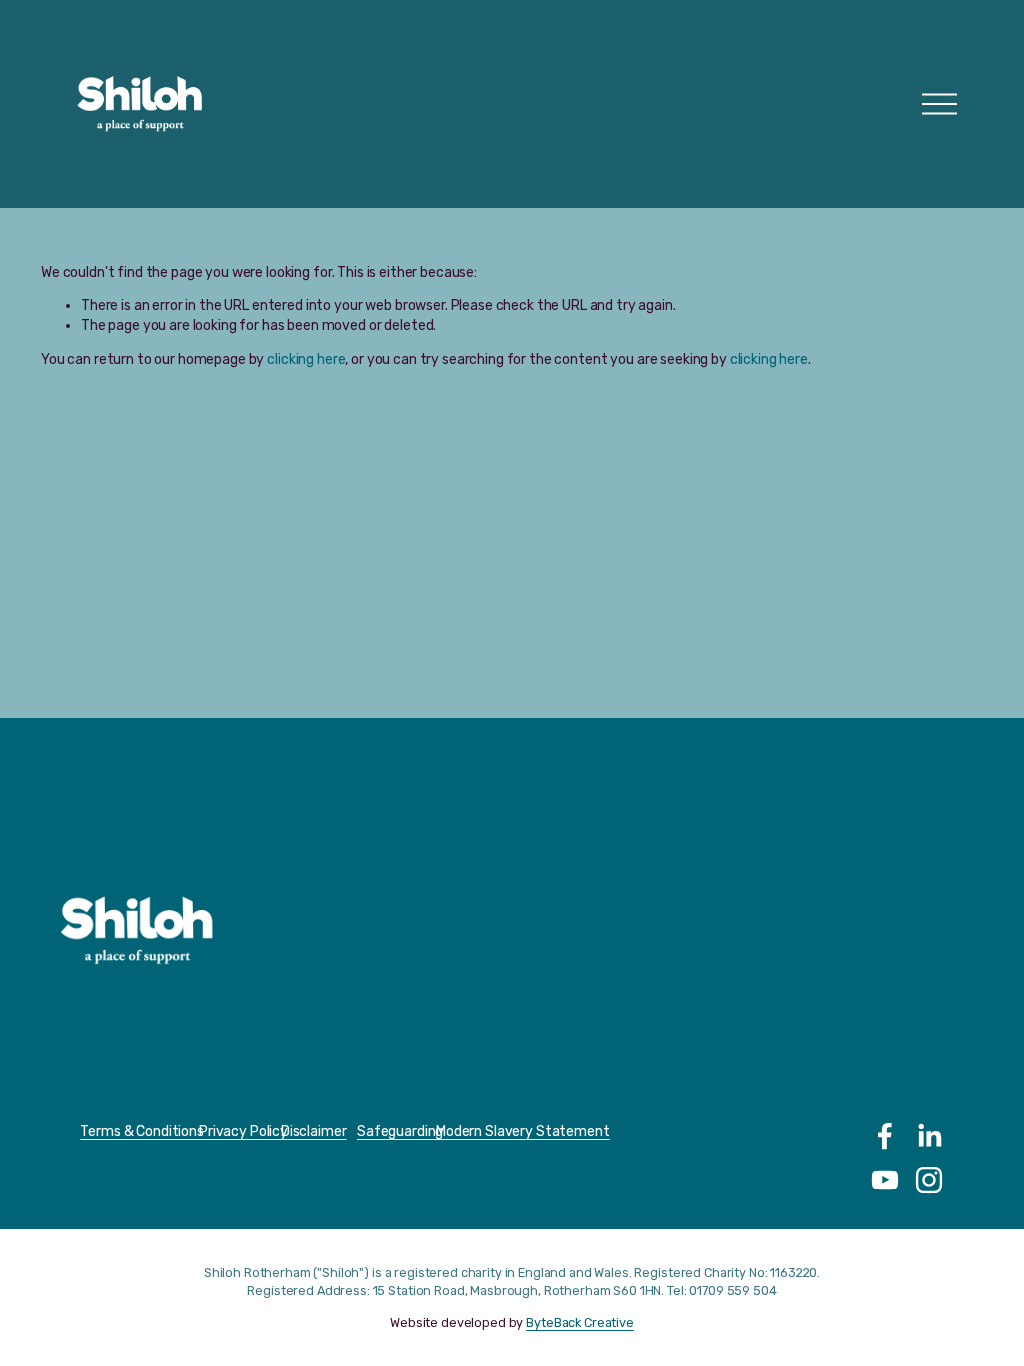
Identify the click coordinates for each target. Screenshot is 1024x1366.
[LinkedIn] (929, 1136)
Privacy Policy (243, 1131)
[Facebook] (885, 1136)
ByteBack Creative (580, 1322)
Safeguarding (400, 1131)
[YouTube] (885, 1180)
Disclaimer (314, 1131)
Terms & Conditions (141, 1131)
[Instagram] (929, 1180)
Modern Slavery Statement (523, 1131)
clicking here (306, 359)
